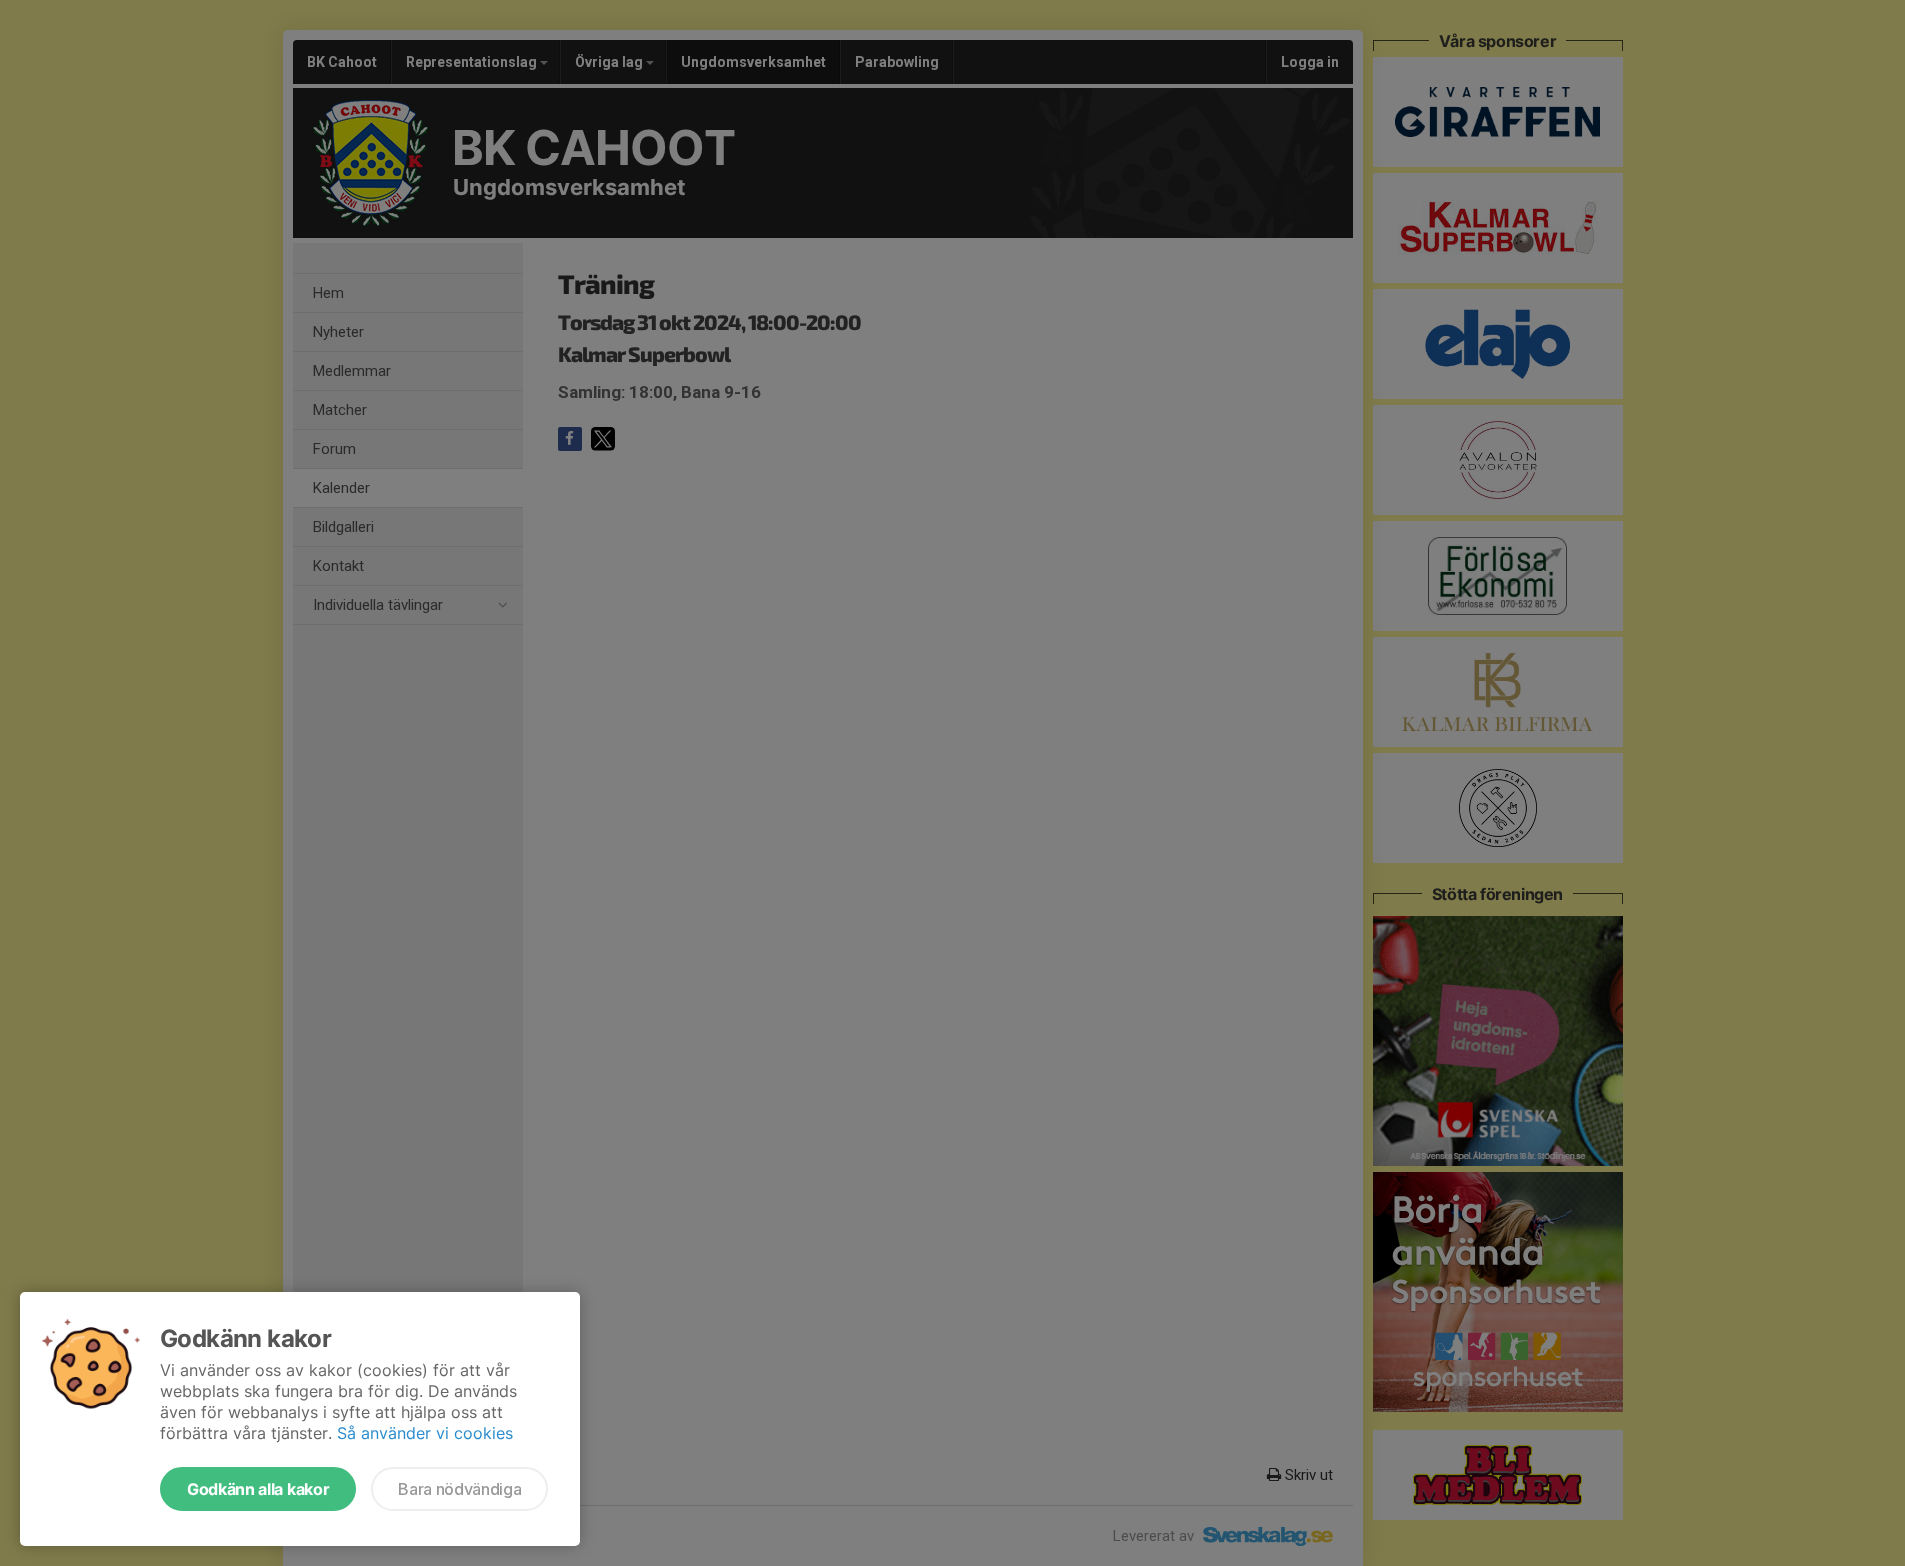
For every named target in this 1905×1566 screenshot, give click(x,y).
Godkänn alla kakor (258, 1489)
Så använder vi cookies (425, 1433)
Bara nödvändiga (459, 1489)
